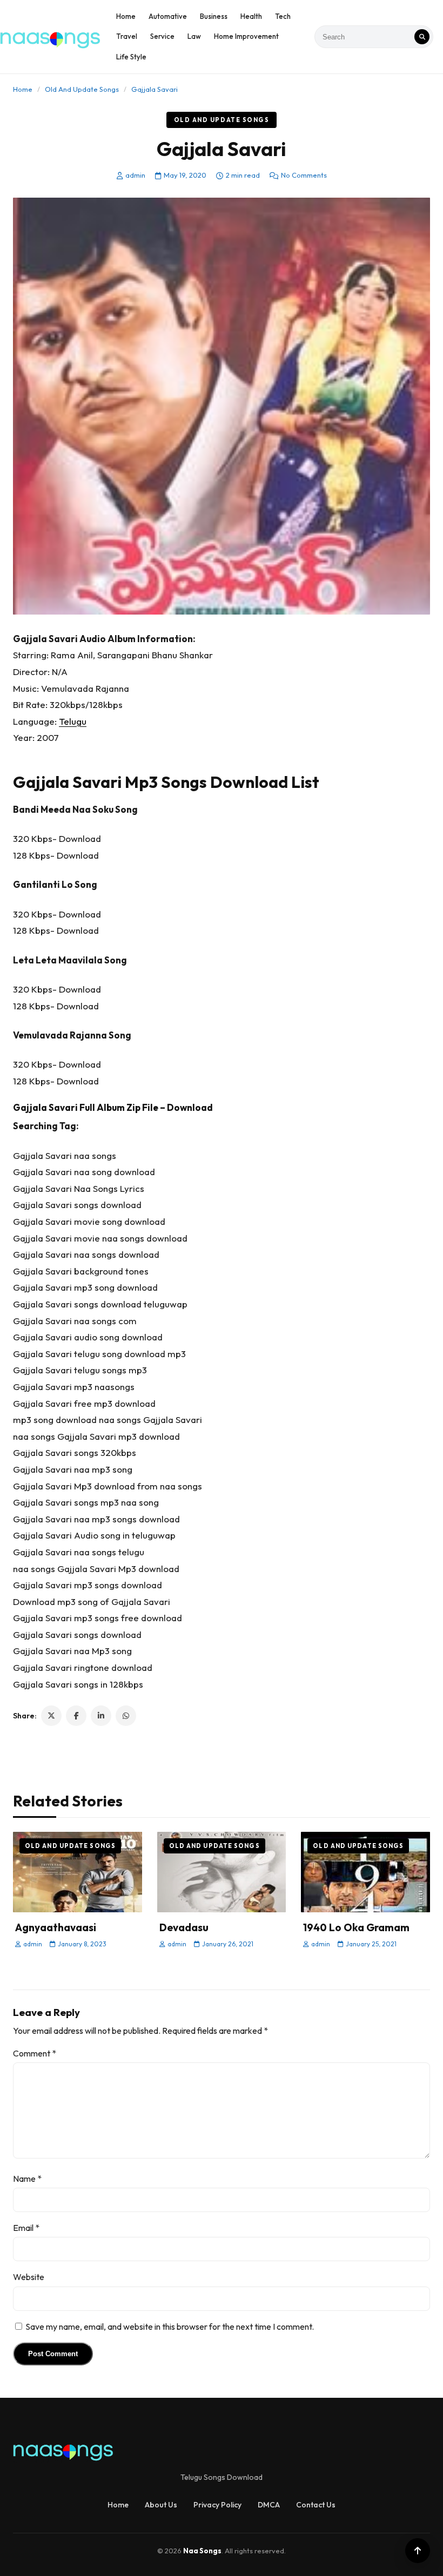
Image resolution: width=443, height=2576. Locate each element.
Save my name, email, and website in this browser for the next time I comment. (170, 2327)
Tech (283, 16)
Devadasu (184, 1927)
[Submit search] (422, 37)
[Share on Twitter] (51, 1716)
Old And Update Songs (82, 89)
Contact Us (316, 2505)
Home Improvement (246, 36)
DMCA (269, 2505)
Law (194, 36)
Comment (35, 2053)
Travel (127, 36)
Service (162, 36)
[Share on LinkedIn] (101, 1716)
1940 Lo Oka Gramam (356, 1927)
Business (214, 16)
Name (27, 2179)
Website (29, 2277)
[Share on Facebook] (76, 1716)
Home (126, 16)
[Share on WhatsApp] (126, 1716)
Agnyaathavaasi (56, 1927)
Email (26, 2228)
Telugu (73, 721)
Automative (168, 16)
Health (251, 16)
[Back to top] (418, 2551)
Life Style (131, 57)
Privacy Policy (217, 2505)
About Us (161, 2505)
